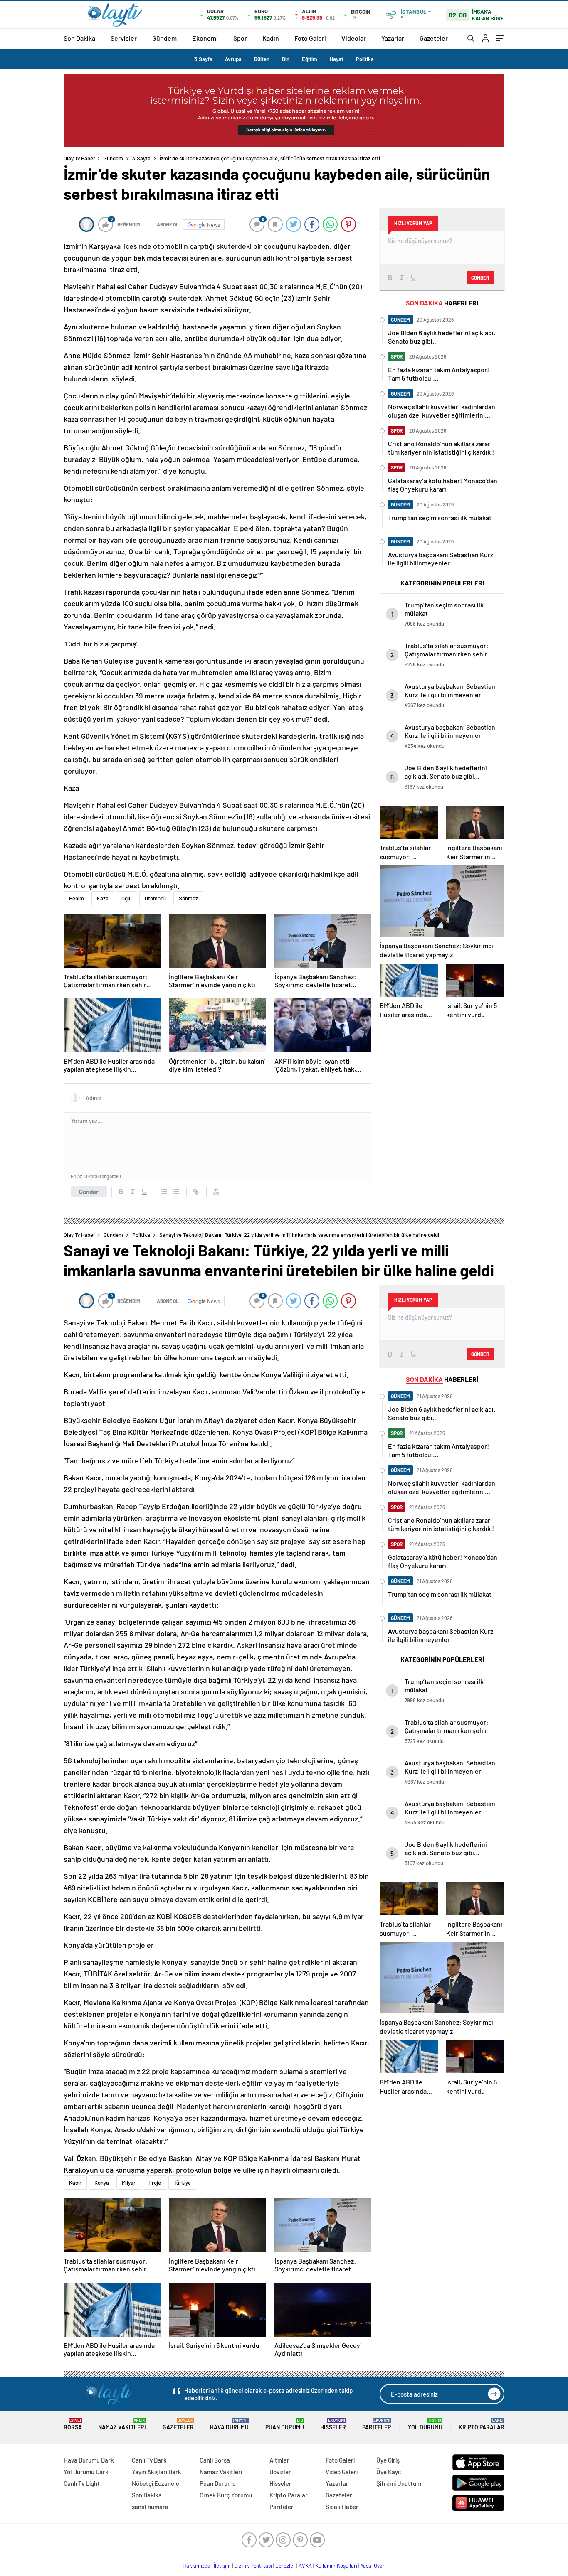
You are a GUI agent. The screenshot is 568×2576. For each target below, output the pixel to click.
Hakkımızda (196, 2566)
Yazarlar (393, 38)
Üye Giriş (388, 2460)
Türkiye (182, 2183)
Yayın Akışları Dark (157, 2472)
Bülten (262, 59)
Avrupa (233, 59)
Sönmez (188, 898)
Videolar (354, 38)
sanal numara (150, 2507)
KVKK (305, 2566)
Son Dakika (79, 38)
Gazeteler (434, 38)
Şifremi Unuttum (399, 2483)
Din (286, 59)
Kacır (75, 2183)
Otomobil (155, 898)
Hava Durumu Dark (89, 2460)
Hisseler (333, 2424)
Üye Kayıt (389, 2472)
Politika (365, 59)
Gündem (164, 38)
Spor (240, 38)
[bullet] (176, 1192)
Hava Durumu (229, 2424)
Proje (155, 2183)
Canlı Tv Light (82, 2483)
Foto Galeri (310, 38)
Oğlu (127, 898)
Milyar (129, 2183)
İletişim (222, 2566)
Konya (102, 2183)
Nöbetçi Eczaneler (157, 2483)
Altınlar (279, 2460)
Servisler (124, 38)
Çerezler (285, 2566)
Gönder (89, 1192)
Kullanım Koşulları (336, 2566)
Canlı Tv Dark (149, 2460)
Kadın (271, 38)
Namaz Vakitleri (122, 2424)
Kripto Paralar (482, 2424)
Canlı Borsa (215, 2460)
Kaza (103, 898)
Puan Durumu (285, 2424)
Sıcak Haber (342, 2507)
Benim (77, 898)
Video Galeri (342, 2472)
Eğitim (310, 59)
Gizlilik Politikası (253, 2566)
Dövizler (280, 2472)
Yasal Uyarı (373, 2566)
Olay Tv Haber (79, 158)
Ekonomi (205, 38)
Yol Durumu (425, 2424)
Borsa (73, 2424)
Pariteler (377, 2424)
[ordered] (164, 1192)
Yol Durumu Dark (86, 2472)
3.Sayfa (203, 59)
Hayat (337, 59)
